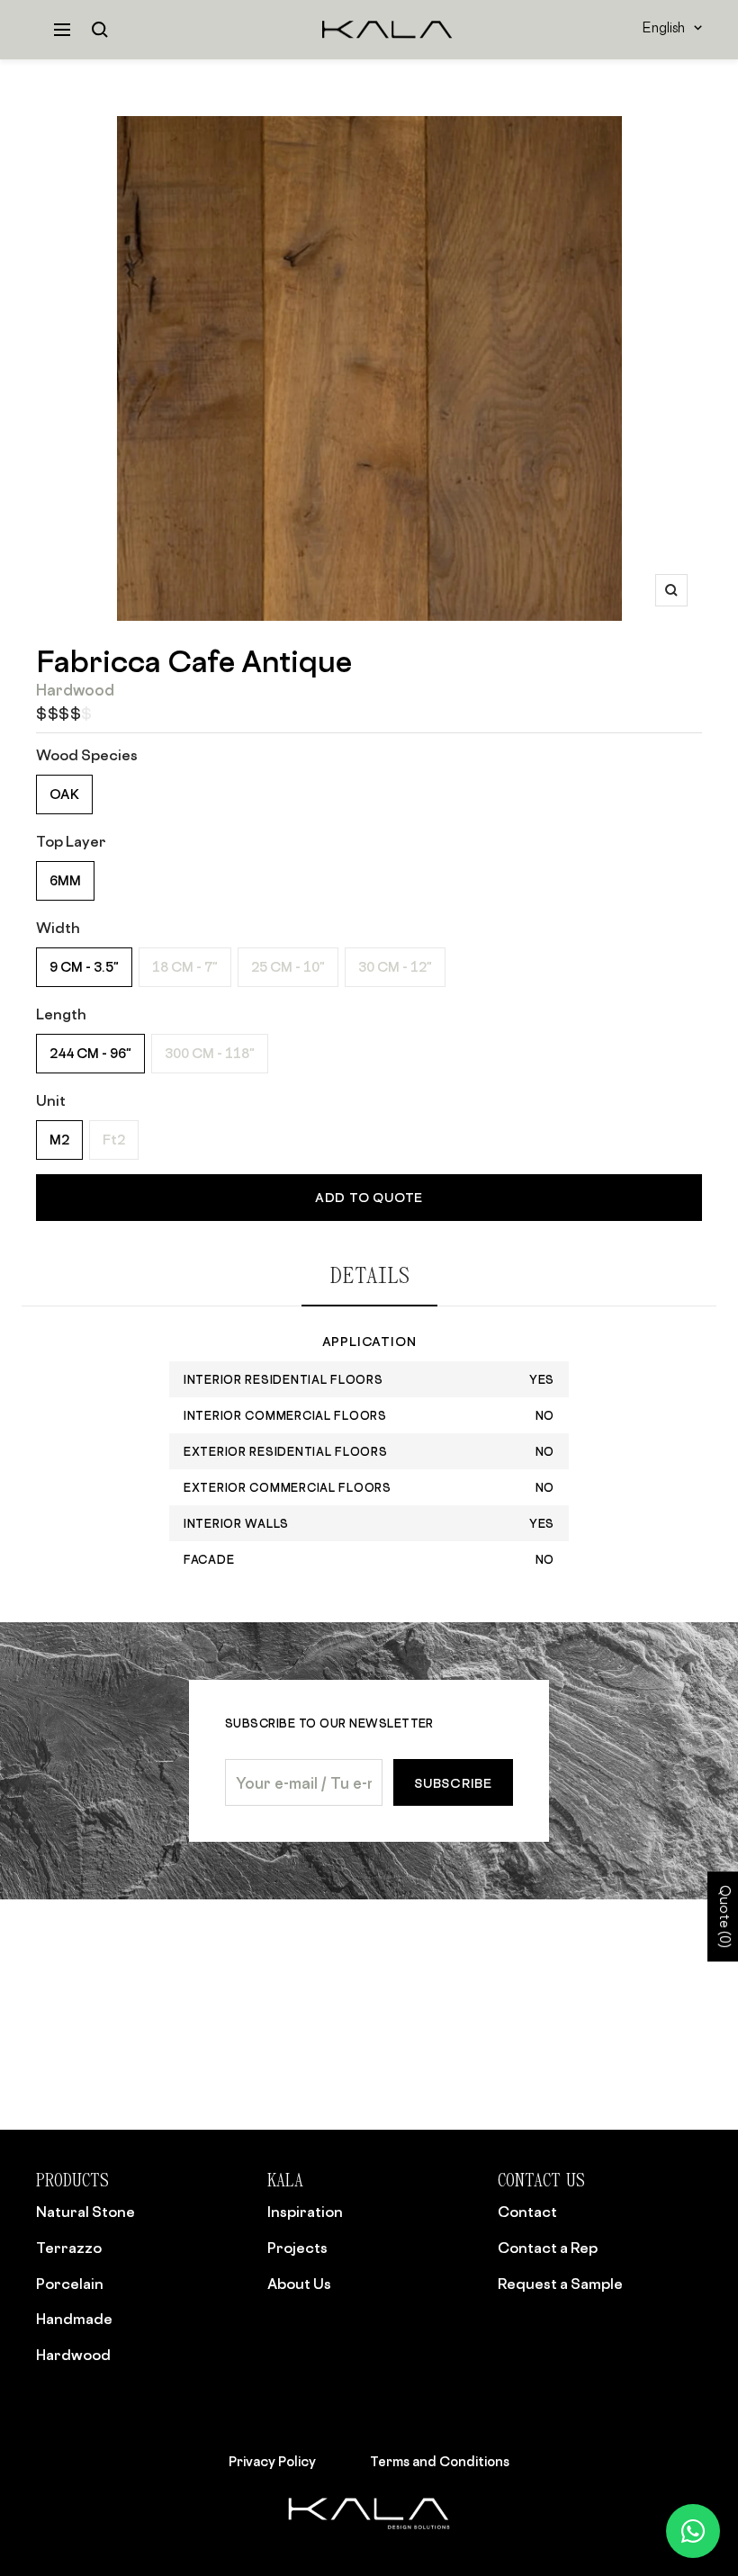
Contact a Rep (548, 2248)
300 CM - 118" (210, 1053)
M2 (59, 1140)
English (664, 29)
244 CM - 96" (90, 1053)
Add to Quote (369, 1197)
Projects (297, 2248)
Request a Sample (560, 2284)
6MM (65, 880)
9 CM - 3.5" (84, 967)
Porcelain (70, 2284)
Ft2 (114, 1140)
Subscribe (453, 1783)
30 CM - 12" (395, 967)
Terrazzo (69, 2248)
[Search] (100, 30)
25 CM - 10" (288, 967)
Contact (527, 2212)
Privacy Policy (272, 2461)
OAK (64, 794)
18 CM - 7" (185, 967)
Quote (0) (723, 1916)
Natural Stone (85, 2212)
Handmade (74, 2319)
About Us (299, 2284)
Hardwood (73, 2355)
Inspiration (305, 2212)
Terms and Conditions (440, 2461)
